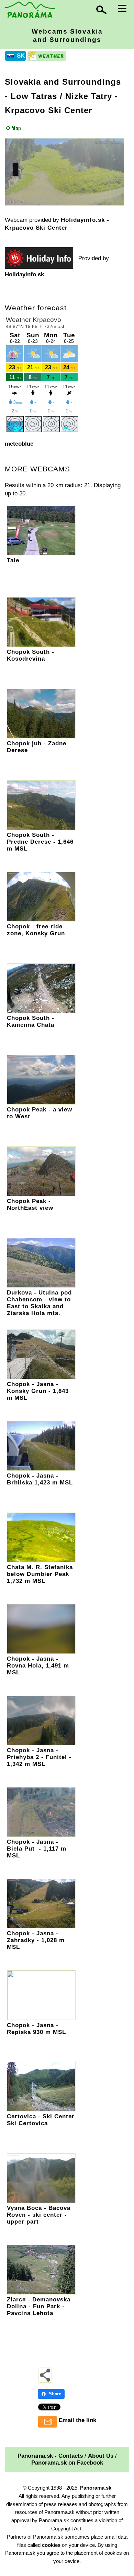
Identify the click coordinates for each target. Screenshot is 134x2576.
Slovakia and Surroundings (63, 82)
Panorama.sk (96, 2488)
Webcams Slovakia (67, 35)
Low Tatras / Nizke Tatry (61, 96)
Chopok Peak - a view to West (40, 1113)
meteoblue (19, 444)
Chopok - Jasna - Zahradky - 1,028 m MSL (36, 1940)
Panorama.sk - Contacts (50, 2456)
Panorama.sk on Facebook (67, 2463)
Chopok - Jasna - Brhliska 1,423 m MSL (40, 1479)
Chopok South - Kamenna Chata (31, 1021)
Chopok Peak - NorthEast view (30, 1205)
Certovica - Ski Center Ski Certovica (41, 2120)
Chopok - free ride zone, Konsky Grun (36, 930)
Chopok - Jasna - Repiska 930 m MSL (36, 2029)
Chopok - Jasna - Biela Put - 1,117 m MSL (37, 1849)
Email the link (77, 2420)
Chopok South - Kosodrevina (31, 655)
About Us (101, 2456)
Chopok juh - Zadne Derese (37, 747)
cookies (51, 2545)
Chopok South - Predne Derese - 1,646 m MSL (40, 842)
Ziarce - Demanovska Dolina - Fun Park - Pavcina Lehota (39, 2306)
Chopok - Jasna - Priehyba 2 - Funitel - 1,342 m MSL (39, 1757)
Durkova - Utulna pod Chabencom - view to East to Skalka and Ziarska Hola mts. (39, 1303)
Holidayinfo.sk (24, 274)
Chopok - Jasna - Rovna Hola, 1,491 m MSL (38, 1666)
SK (21, 56)
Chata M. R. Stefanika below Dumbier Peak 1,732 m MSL (40, 1574)
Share (55, 2394)
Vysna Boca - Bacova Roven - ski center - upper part (39, 2215)
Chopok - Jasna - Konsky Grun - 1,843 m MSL (38, 1391)
